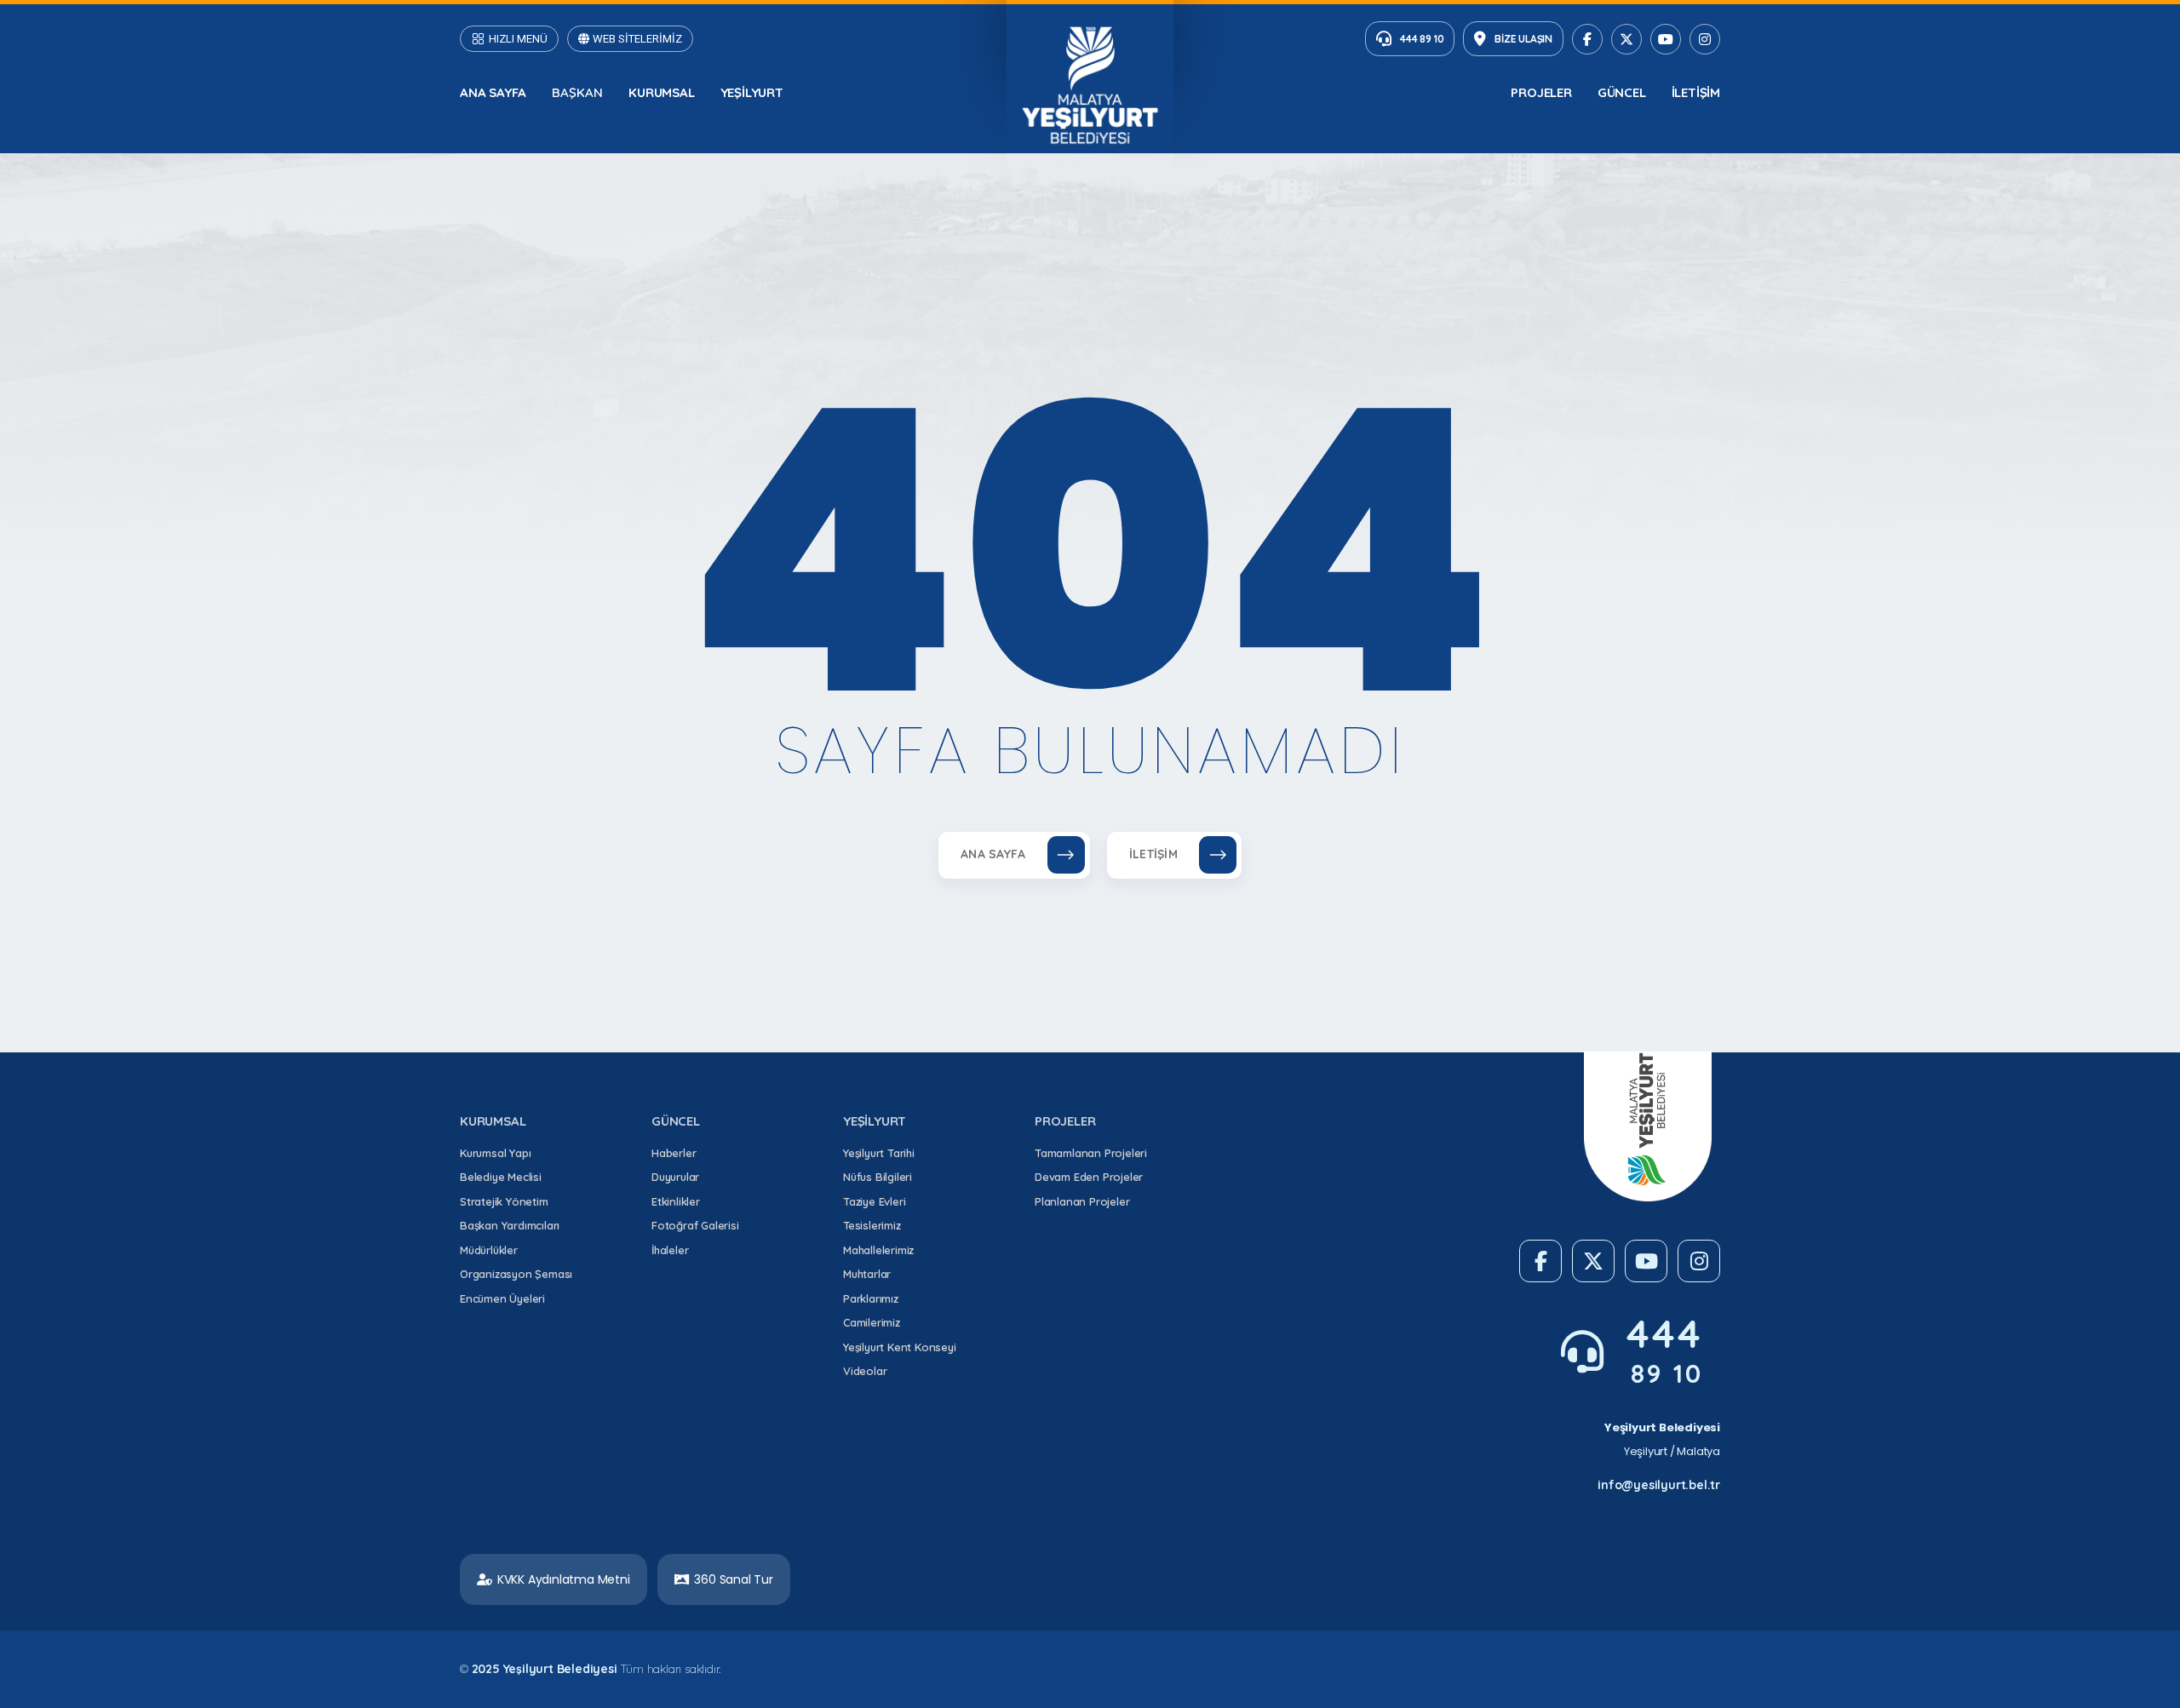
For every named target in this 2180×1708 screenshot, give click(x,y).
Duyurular (675, 1177)
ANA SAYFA (493, 92)
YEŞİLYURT (752, 92)
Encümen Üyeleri (502, 1298)
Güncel (1622, 92)
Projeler (1541, 92)
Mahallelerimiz (878, 1250)
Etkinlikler (676, 1201)
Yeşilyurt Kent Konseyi (900, 1347)
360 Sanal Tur (733, 1579)
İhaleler (670, 1250)
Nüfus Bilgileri (878, 1177)
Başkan (577, 92)
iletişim (1696, 92)
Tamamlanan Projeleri (1091, 1153)
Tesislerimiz (872, 1225)
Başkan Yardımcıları (510, 1225)
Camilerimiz (872, 1322)
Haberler (674, 1153)
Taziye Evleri (874, 1201)
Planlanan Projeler (1082, 1201)
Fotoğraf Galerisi (695, 1225)
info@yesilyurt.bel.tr (1659, 1485)
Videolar (865, 1371)
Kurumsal (661, 92)
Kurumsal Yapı (495, 1153)
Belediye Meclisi (501, 1177)
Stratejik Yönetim (504, 1201)
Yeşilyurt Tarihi (879, 1153)
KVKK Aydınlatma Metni (564, 1579)
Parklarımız (871, 1298)
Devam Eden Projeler (1089, 1177)
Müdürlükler (489, 1250)
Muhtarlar (867, 1274)
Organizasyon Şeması (516, 1274)
